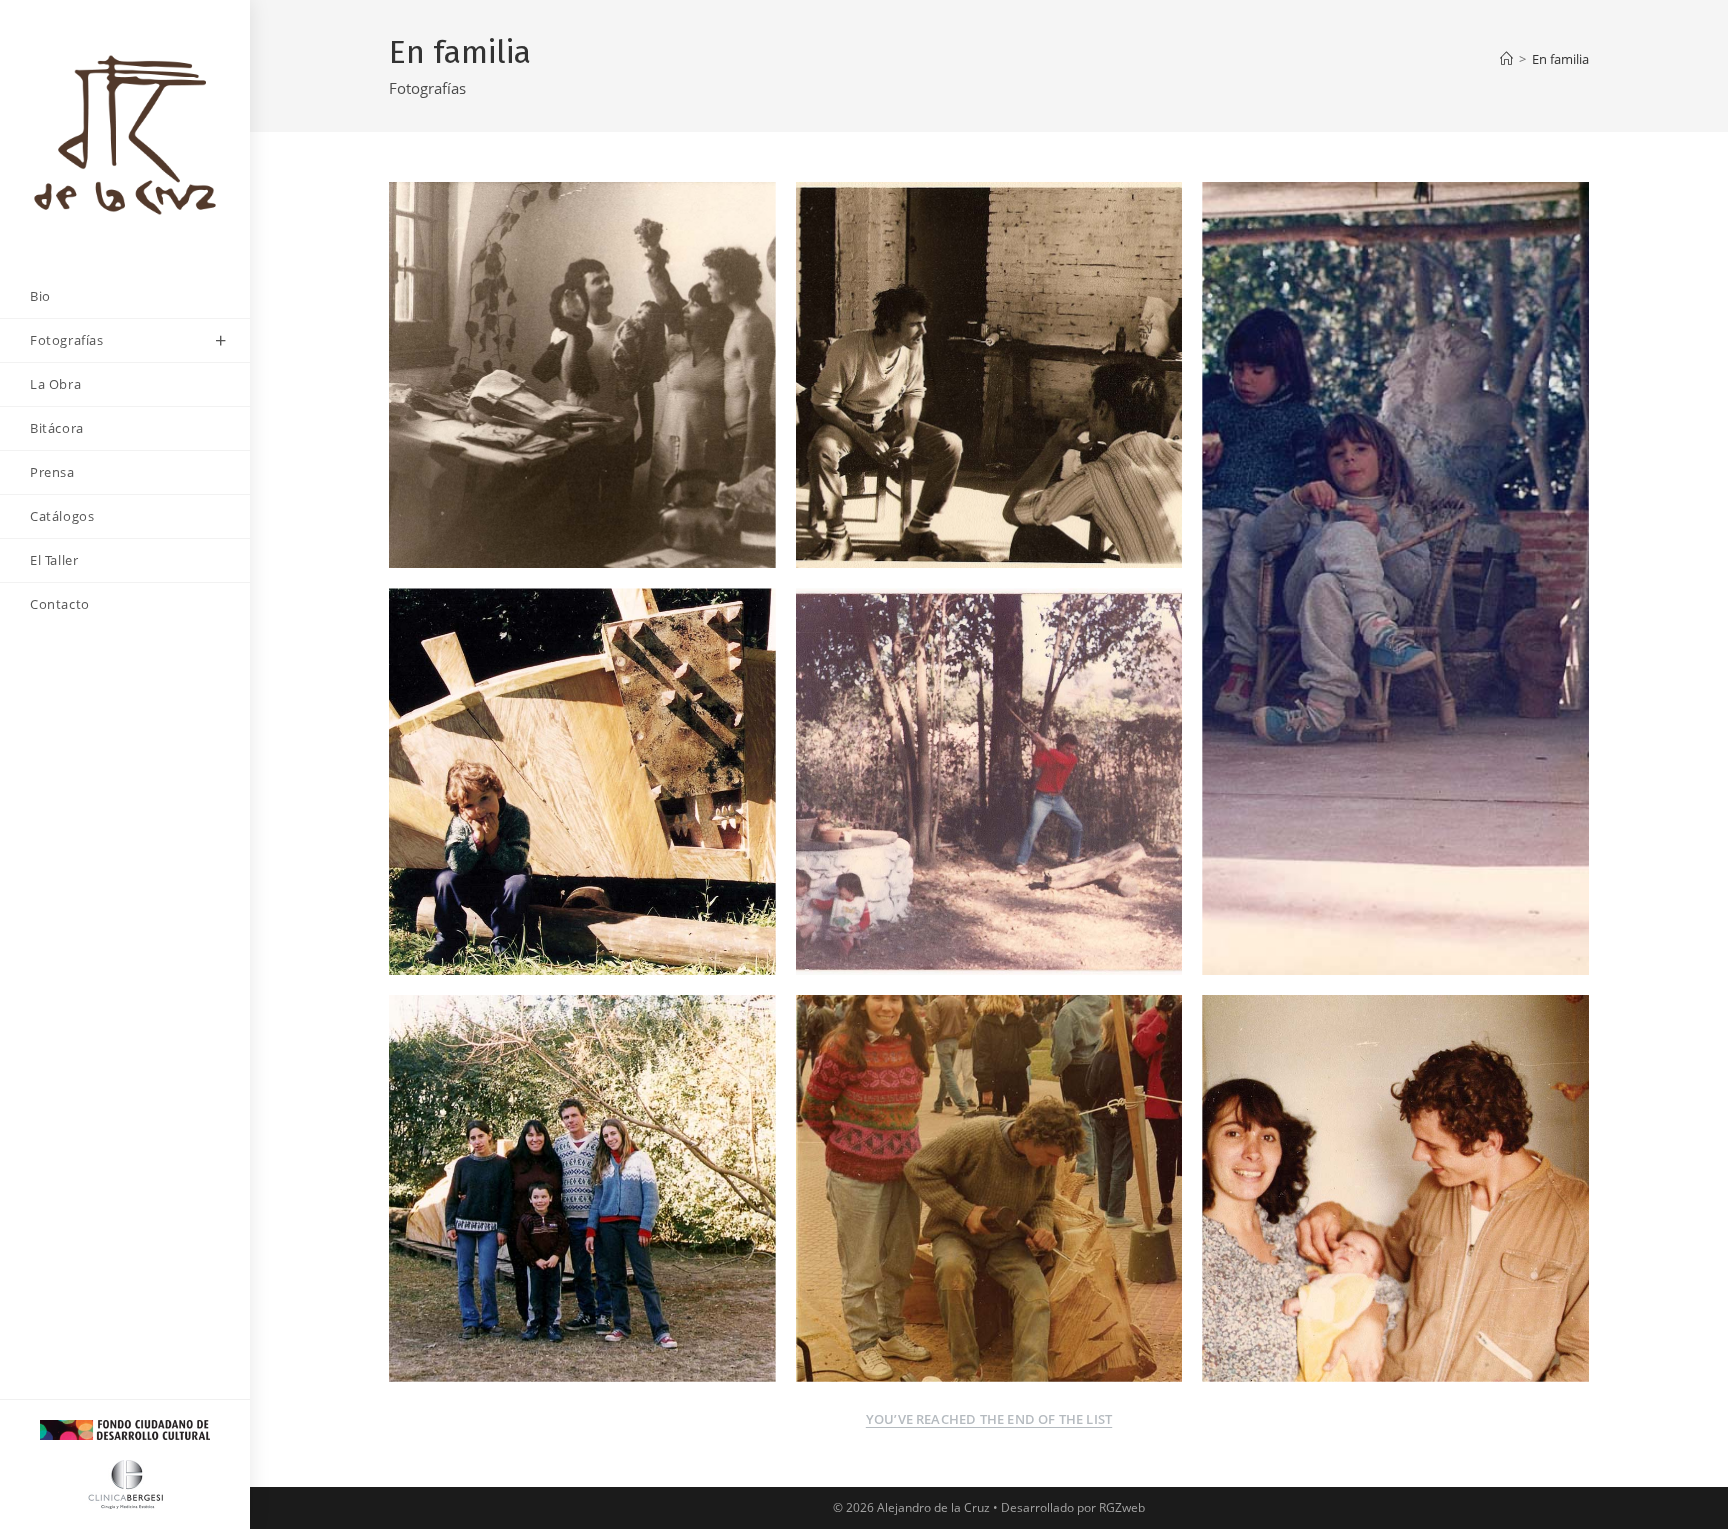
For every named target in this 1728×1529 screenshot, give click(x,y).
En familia (1560, 59)
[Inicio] (1506, 59)
